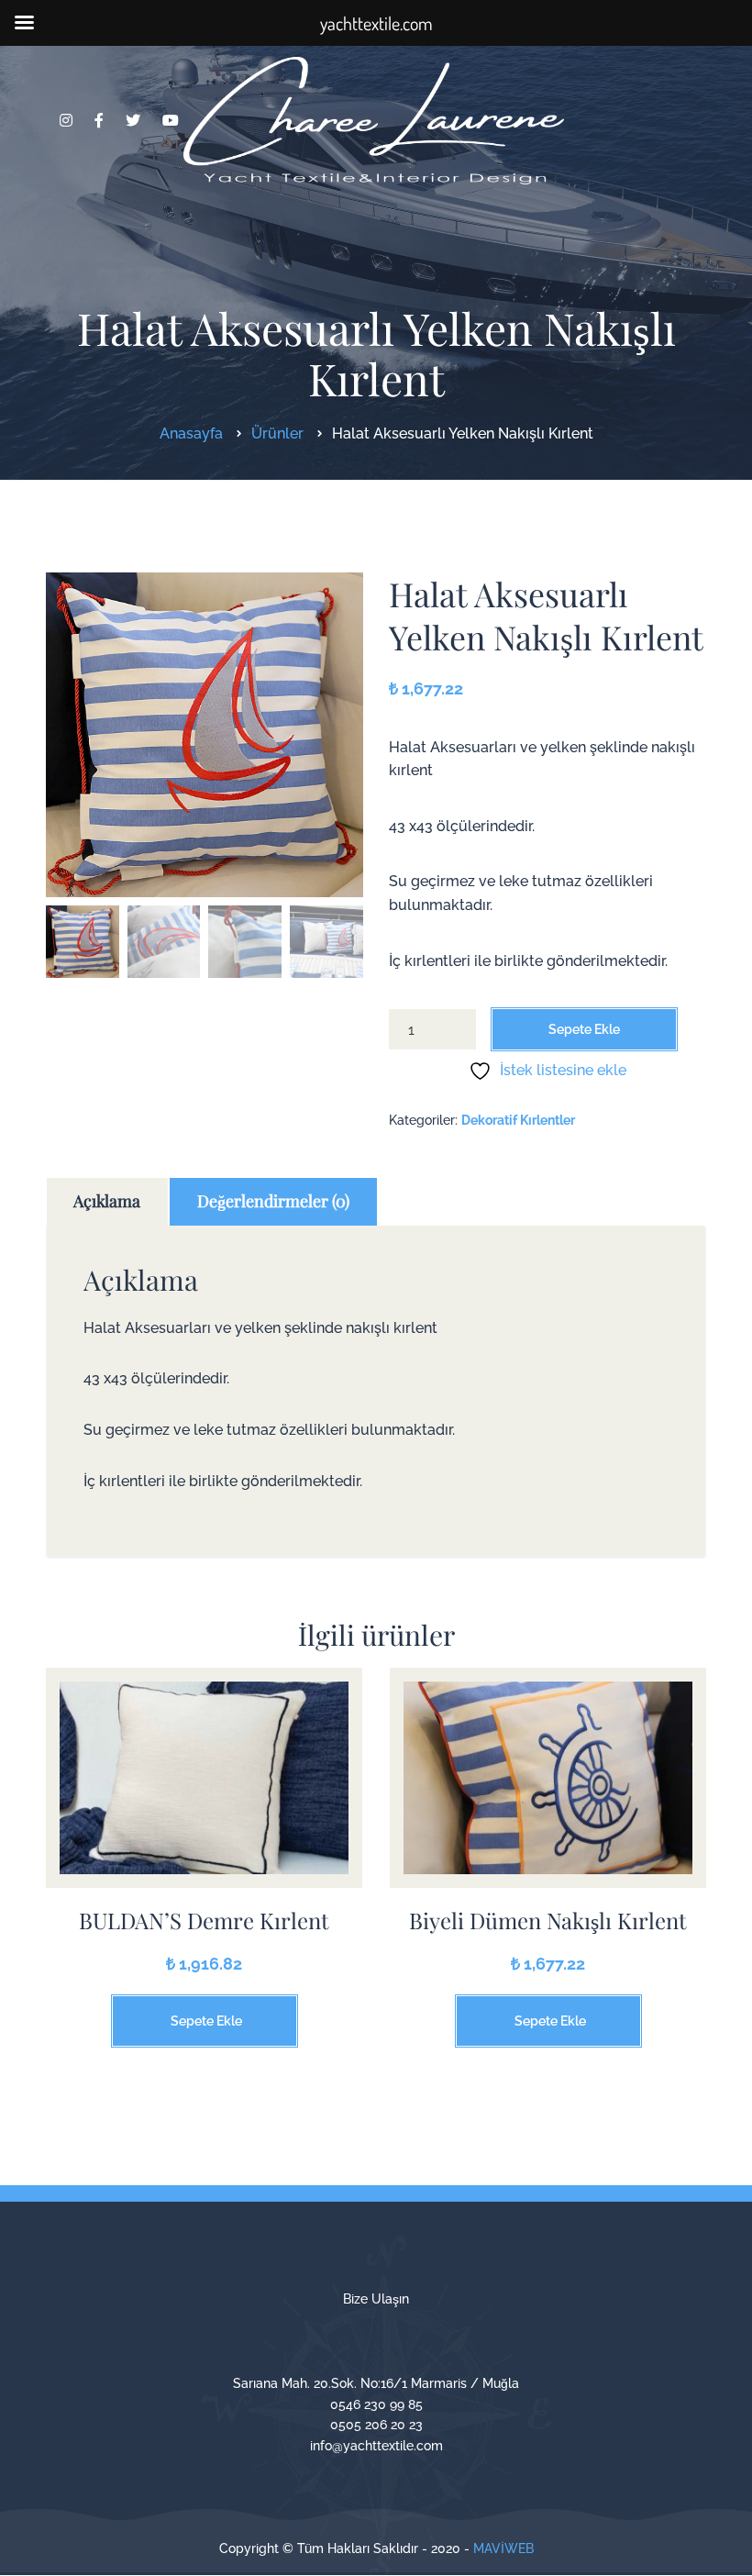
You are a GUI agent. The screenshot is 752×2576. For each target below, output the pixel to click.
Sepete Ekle (584, 1029)
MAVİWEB (503, 2548)
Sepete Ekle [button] (206, 2021)
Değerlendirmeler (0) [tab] (273, 1201)
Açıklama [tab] (107, 1201)
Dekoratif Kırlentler (518, 1120)
